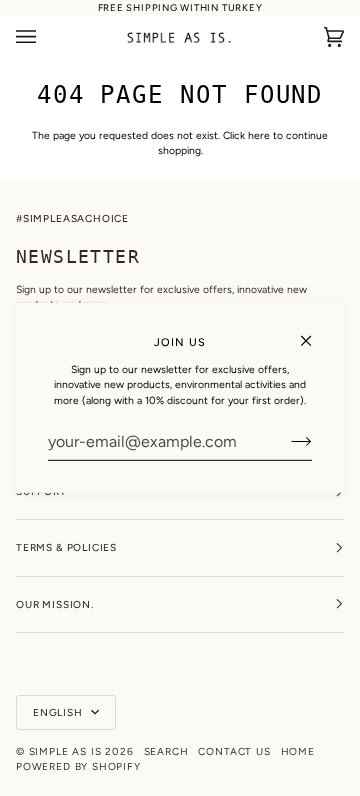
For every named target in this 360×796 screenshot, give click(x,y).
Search (166, 751)
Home (298, 751)
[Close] (314, 332)
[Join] (285, 442)
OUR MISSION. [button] (55, 604)
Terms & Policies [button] (66, 547)
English (60, 712)
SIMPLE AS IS (65, 751)
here (259, 135)
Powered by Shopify (78, 766)
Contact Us (234, 751)
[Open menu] (46, 37)
